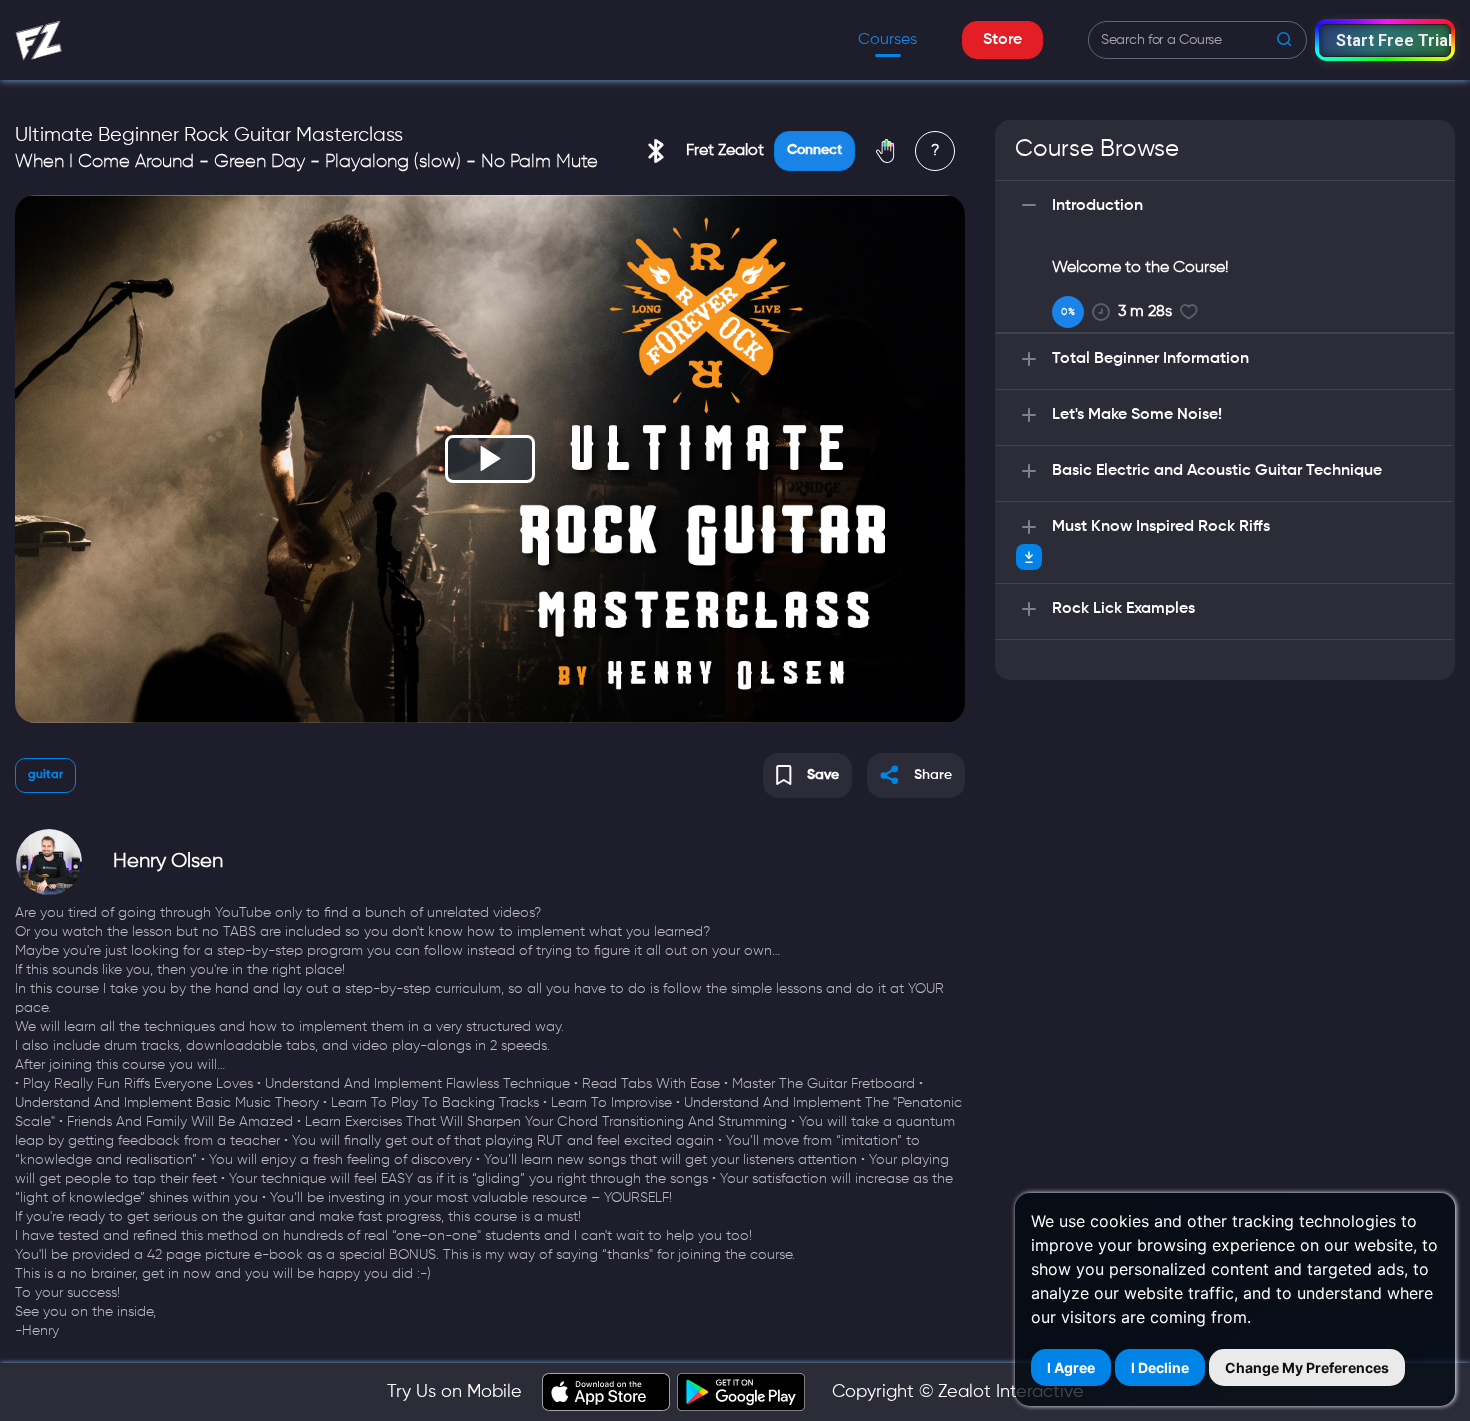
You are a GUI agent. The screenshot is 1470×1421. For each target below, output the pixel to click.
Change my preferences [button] (1307, 1367)
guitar (45, 775)
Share (933, 775)
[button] (1385, 39)
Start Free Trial (1393, 40)
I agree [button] (1071, 1367)
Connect (814, 150)
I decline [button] (1160, 1367)
